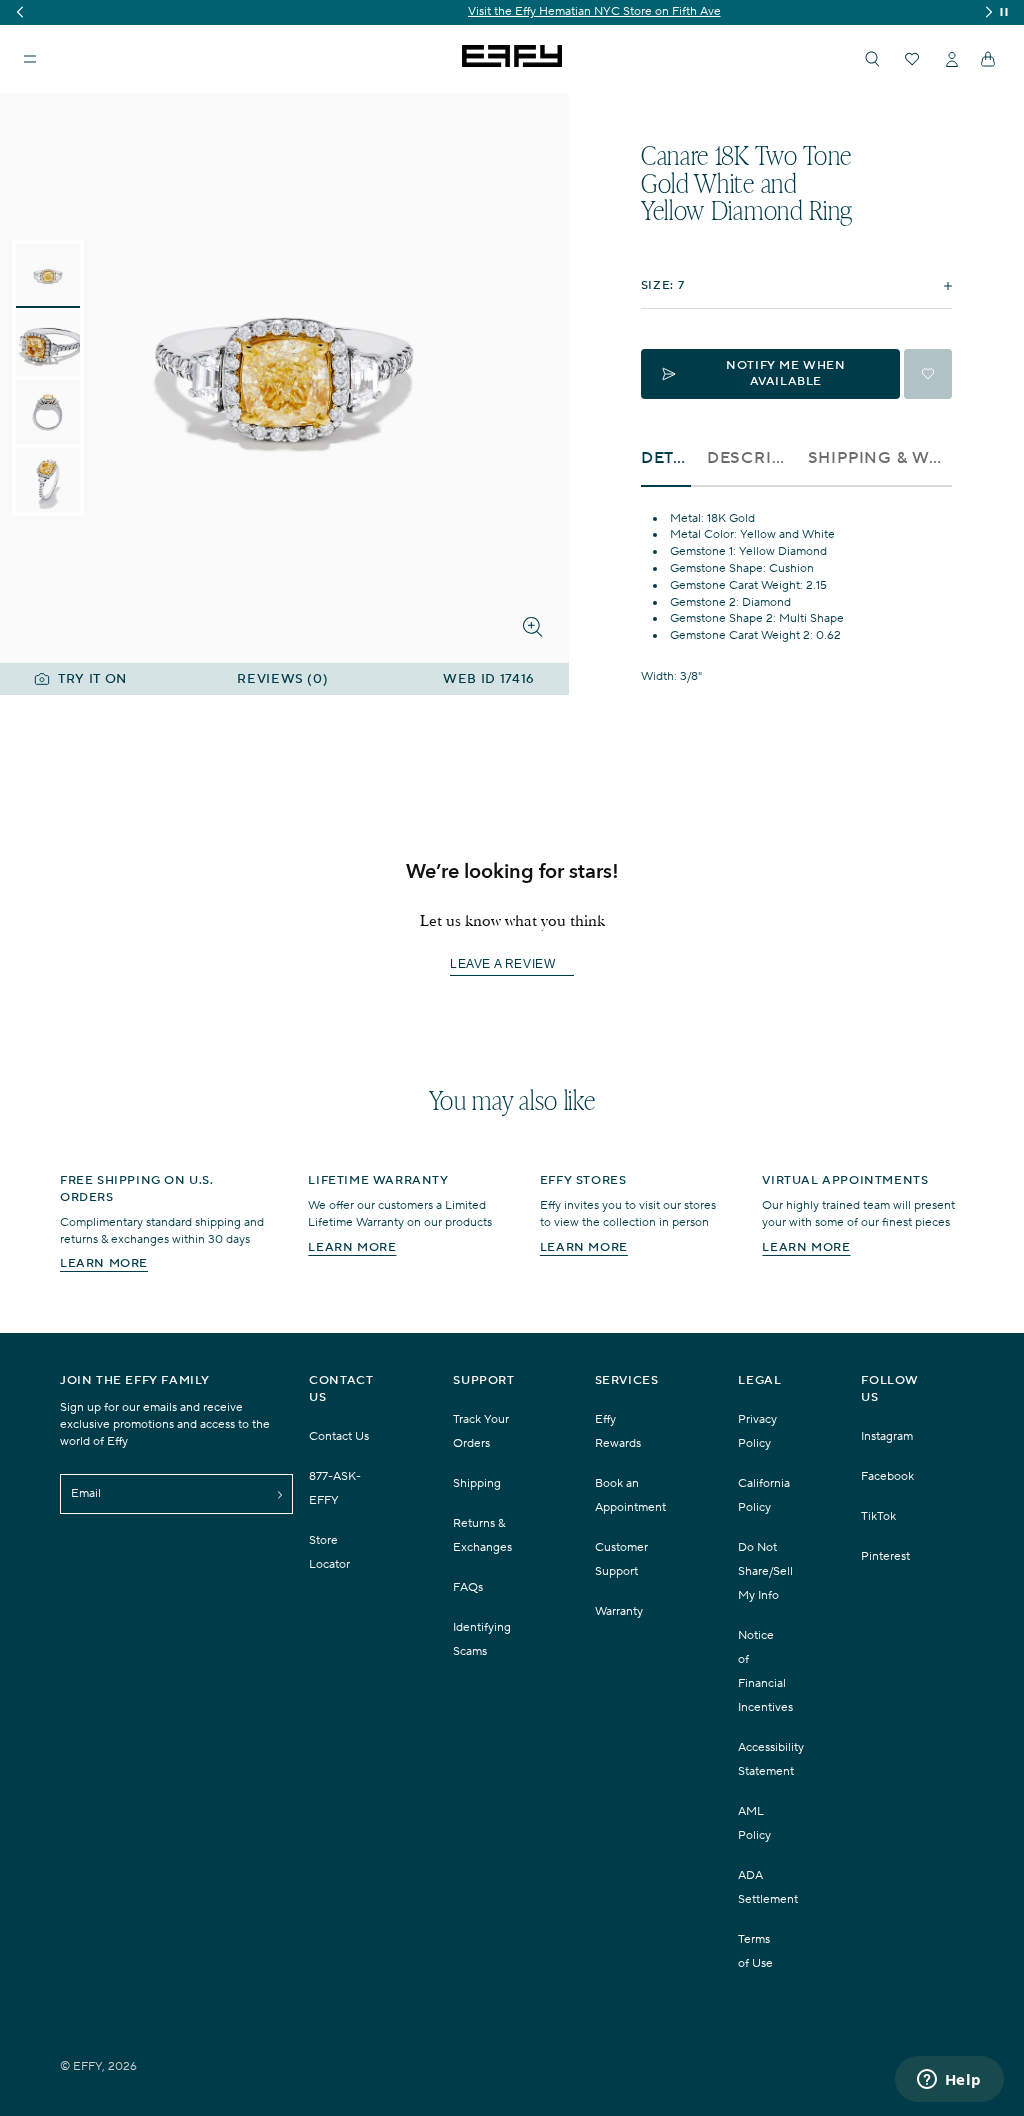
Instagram (887, 1436)
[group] (512, 12)
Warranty (619, 1611)
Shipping (477, 1483)
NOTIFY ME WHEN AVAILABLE (785, 373)
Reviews (282, 679)
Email (86, 1493)
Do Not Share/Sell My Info (765, 1571)
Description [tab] (749, 458)
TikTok (878, 1516)
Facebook (887, 1476)
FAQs (468, 1587)
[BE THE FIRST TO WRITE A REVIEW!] (512, 1000)
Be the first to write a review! (512, 965)
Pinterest (885, 1556)
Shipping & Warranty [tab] (880, 458)
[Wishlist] (912, 59)
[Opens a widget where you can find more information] (949, 2081)
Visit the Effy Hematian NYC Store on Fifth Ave (512, 11)
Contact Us (339, 1436)
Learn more (104, 1263)
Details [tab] (666, 458)
